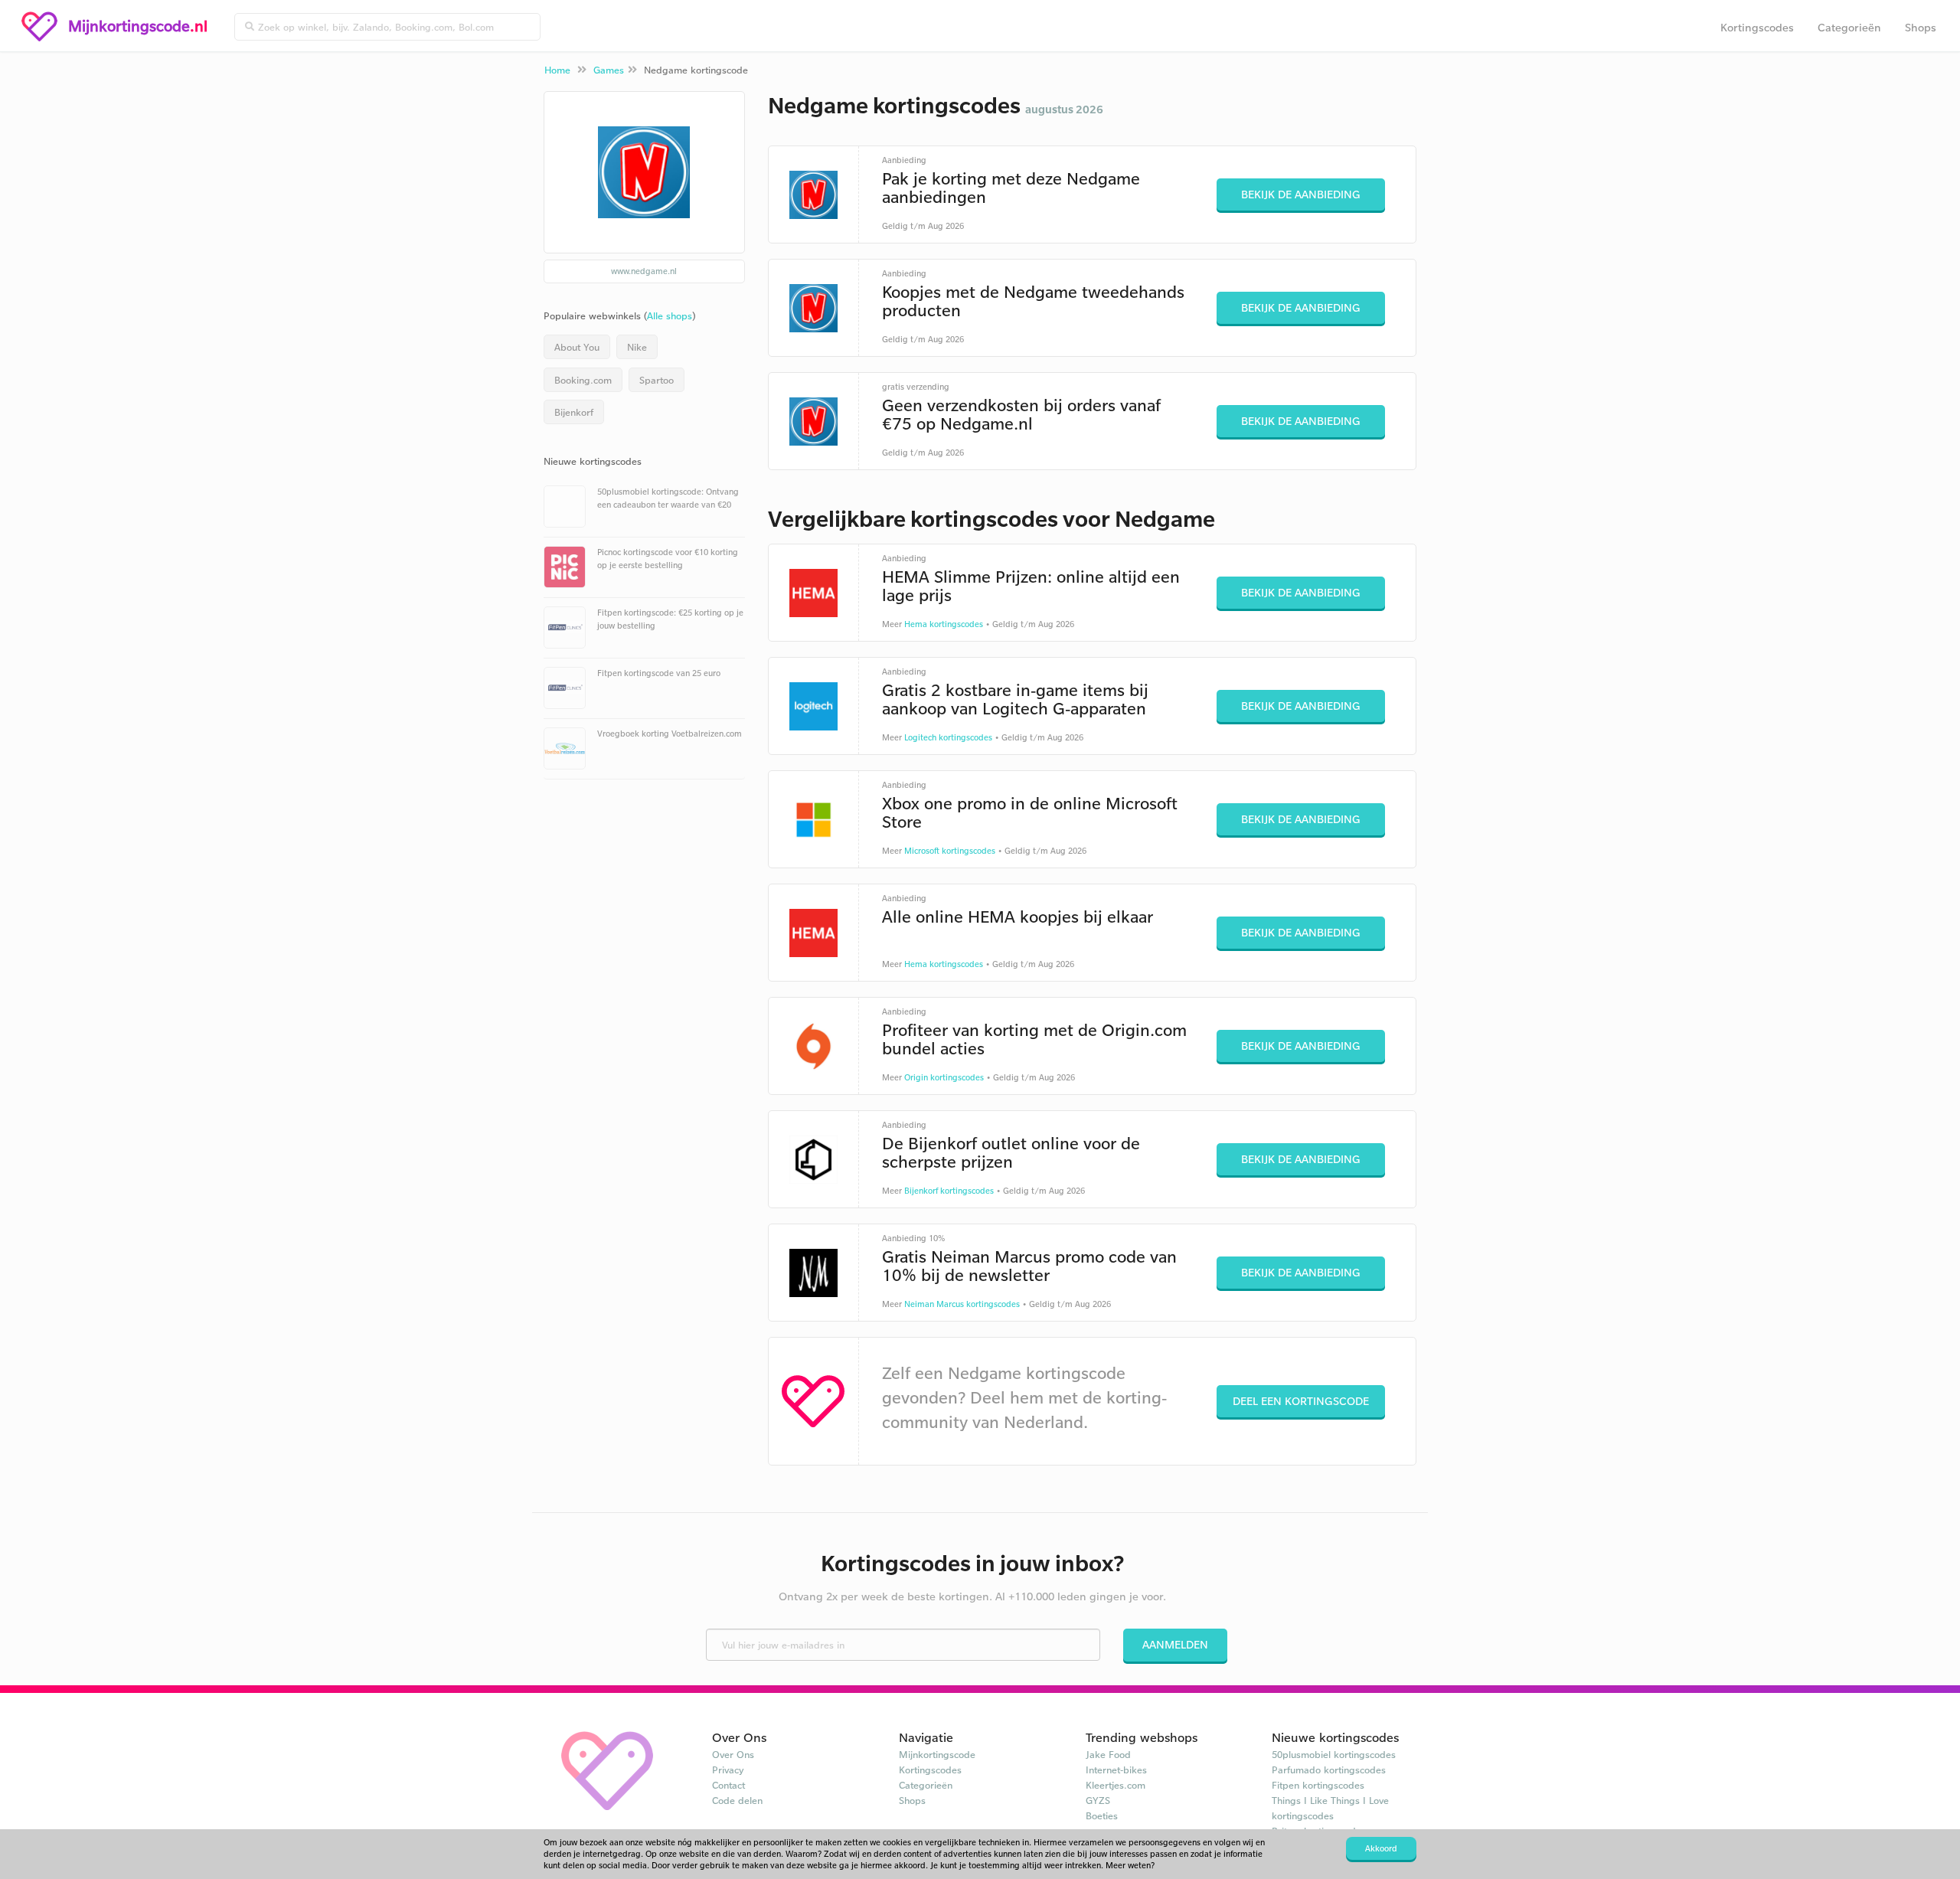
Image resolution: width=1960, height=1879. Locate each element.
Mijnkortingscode (937, 1754)
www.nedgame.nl (644, 271)
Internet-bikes (1116, 1770)
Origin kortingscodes (944, 1077)
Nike (637, 347)
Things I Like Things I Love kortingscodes (1330, 1808)
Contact (728, 1785)
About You (577, 347)
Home (557, 70)
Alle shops (670, 315)
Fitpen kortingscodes (1318, 1785)
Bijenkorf (574, 412)
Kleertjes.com (1116, 1785)
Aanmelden (1175, 1644)
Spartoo (657, 380)
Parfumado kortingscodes (1329, 1770)
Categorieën (1849, 27)
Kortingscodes (1757, 27)
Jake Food (1108, 1754)
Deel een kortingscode (1301, 1401)
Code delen (737, 1800)
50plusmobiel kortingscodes (1334, 1754)
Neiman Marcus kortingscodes (962, 1304)
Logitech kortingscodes (948, 737)
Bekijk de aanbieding (1301, 194)
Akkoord (1381, 1848)
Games (609, 70)
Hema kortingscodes (944, 624)
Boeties (1102, 1815)
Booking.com (583, 380)
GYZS (1098, 1800)
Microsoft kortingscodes (950, 851)
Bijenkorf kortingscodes (949, 1191)
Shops (1921, 27)
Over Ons (733, 1754)
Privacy (728, 1770)
